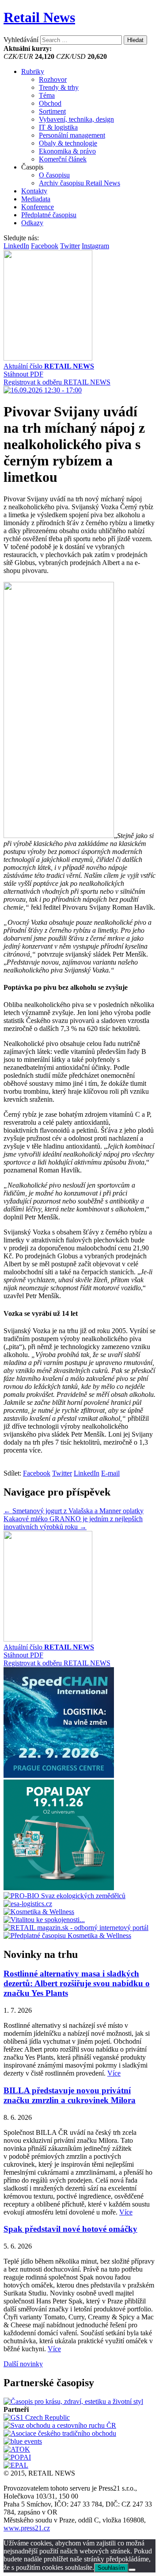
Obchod (50, 103)
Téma (47, 95)
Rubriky (33, 71)
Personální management (72, 135)
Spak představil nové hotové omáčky (70, 2229)
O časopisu (54, 175)
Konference (38, 207)
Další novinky (23, 2364)
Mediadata (36, 199)
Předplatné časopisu (49, 215)
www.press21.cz (27, 2528)
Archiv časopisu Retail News (79, 183)
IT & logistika (58, 127)
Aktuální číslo (49, 366)
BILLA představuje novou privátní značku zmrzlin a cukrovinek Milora (70, 2095)
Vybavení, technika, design (76, 119)
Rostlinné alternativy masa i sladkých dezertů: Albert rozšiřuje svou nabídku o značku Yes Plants (77, 1983)
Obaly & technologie (68, 143)
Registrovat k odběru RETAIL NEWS (57, 382)
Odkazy (32, 223)
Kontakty (34, 191)
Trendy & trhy (59, 87)
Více (114, 2073)
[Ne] (132, 2570)
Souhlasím (111, 2568)
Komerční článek (63, 159)
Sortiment (52, 111)
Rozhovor (53, 79)
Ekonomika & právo (67, 151)
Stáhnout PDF (23, 374)
